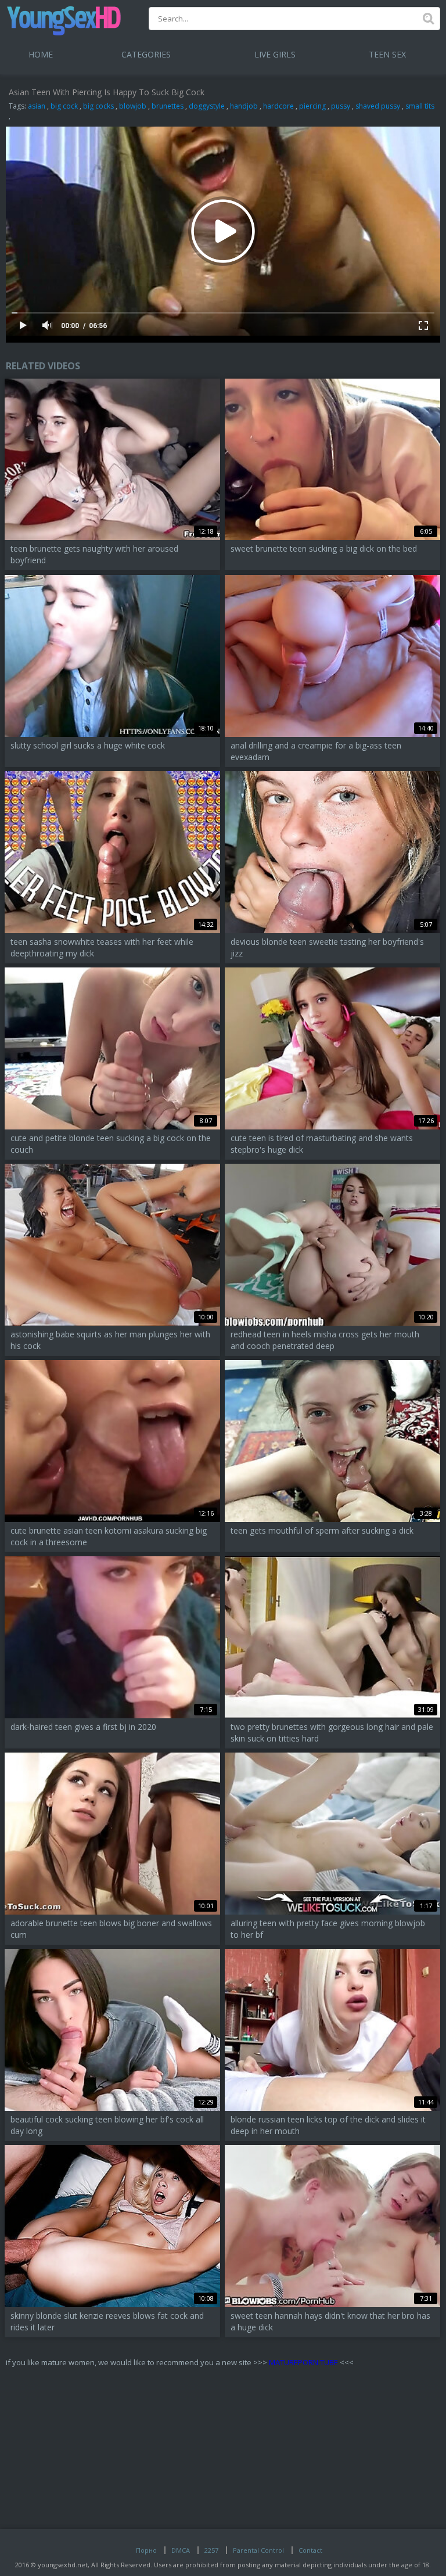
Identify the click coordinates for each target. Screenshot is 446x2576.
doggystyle (207, 106)
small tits (420, 106)
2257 (211, 2550)
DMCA (181, 2550)
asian (37, 106)
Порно (146, 2550)
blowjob (133, 106)
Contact (310, 2550)
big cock (64, 106)
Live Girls (275, 54)
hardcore (278, 106)
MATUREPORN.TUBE (303, 2362)
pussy (341, 106)
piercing (312, 106)
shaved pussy (378, 106)
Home (41, 54)
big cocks (98, 106)
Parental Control (258, 2550)
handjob (244, 106)
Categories (146, 54)
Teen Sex (387, 54)
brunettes (168, 106)
